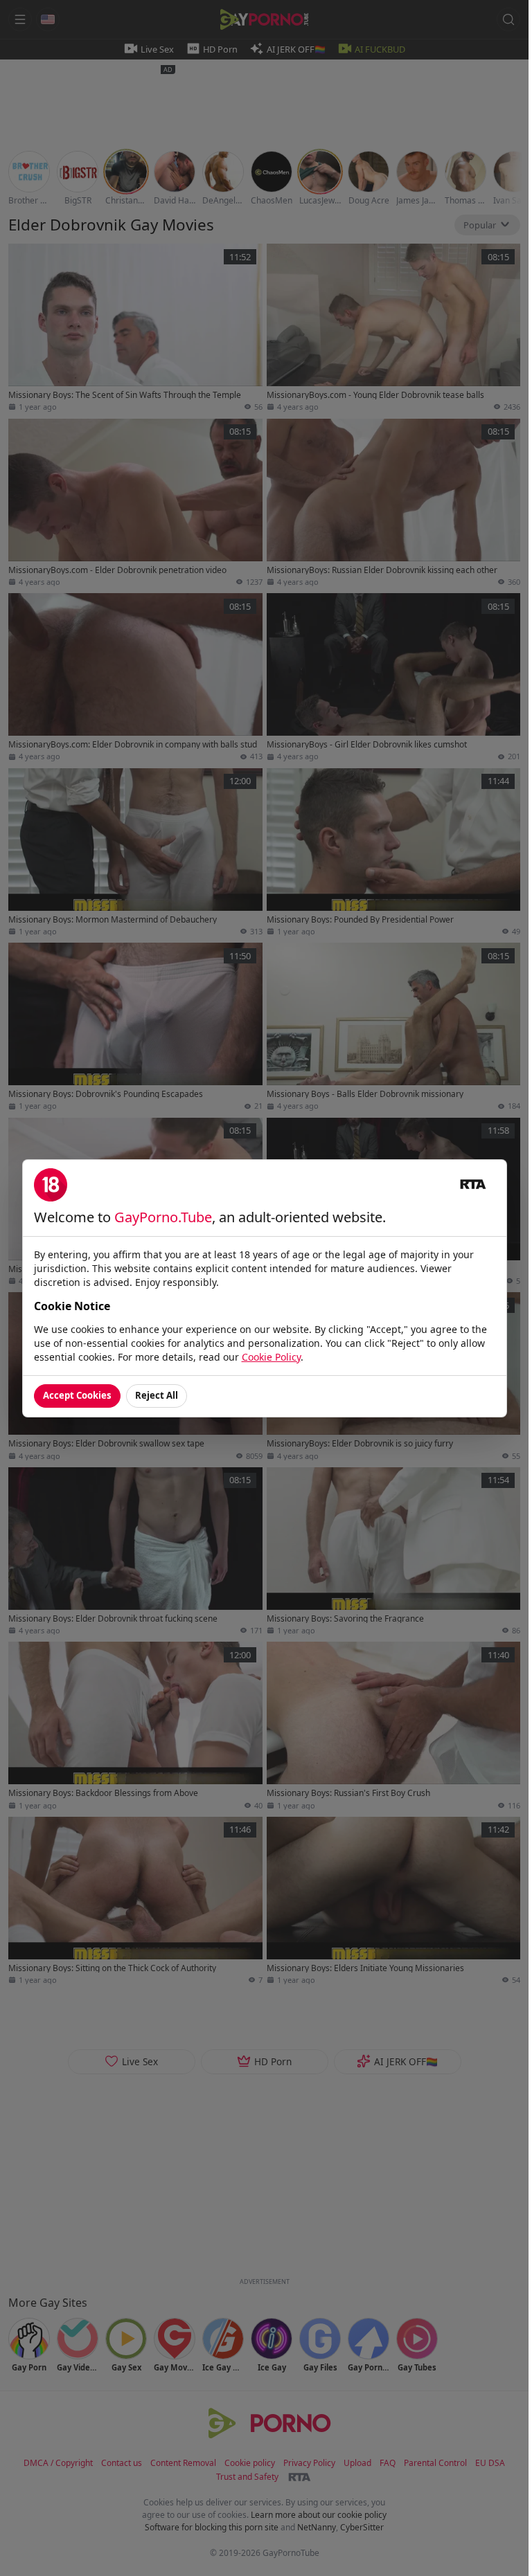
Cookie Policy (271, 1357)
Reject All (157, 1395)
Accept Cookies (77, 1395)
